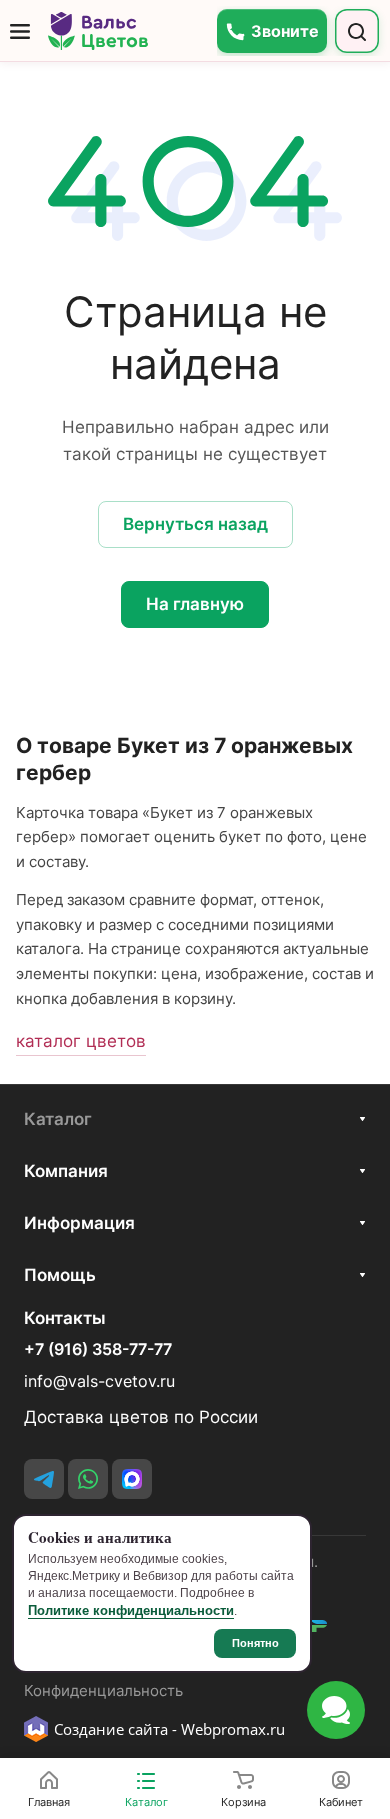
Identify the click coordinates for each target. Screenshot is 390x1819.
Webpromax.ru (233, 1729)
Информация (79, 1223)
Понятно (255, 1643)
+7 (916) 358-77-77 (98, 1350)
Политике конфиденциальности (131, 1610)
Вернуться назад (195, 524)
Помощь (60, 1275)
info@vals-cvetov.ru (99, 1381)
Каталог (58, 1119)
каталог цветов (81, 1041)
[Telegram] (44, 1479)
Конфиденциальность (103, 1691)
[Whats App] (88, 1479)
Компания (66, 1171)
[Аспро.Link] (132, 1479)
